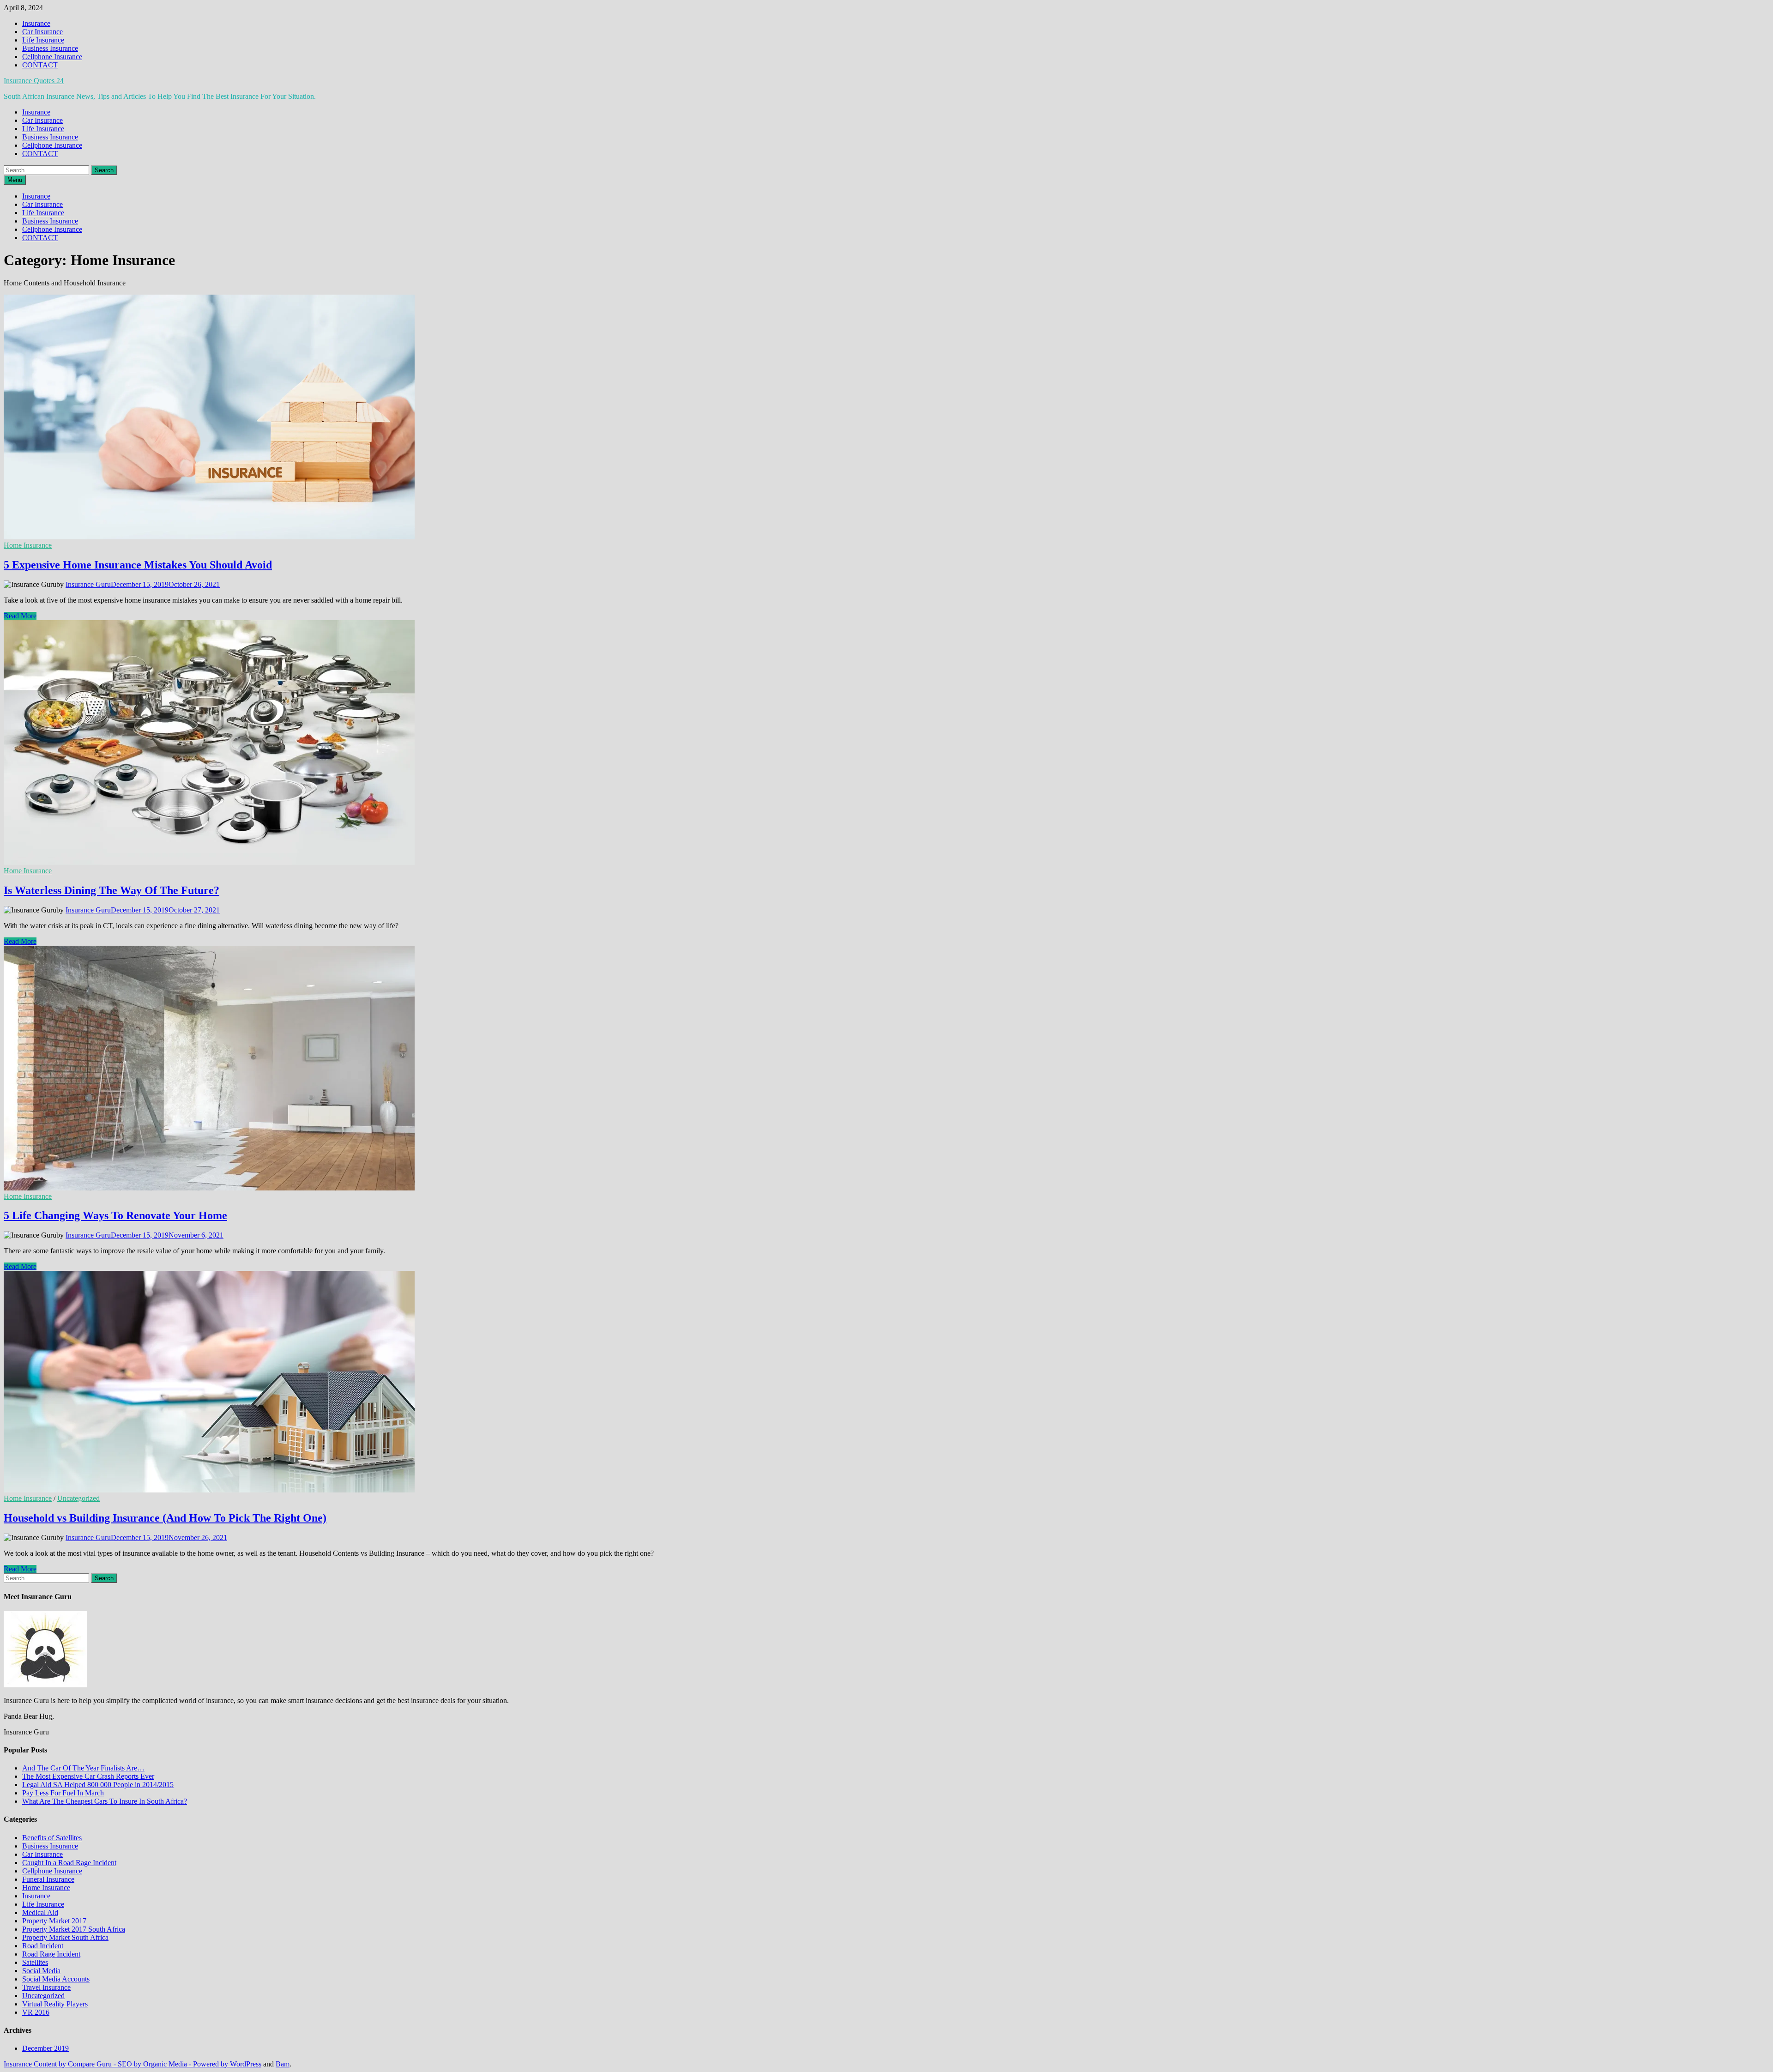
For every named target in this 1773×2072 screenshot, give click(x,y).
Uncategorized (78, 1498)
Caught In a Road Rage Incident (69, 1863)
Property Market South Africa (65, 1937)
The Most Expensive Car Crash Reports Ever (88, 1776)
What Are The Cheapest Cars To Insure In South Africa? (105, 1801)
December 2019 (45, 2048)
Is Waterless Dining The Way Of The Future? (112, 890)
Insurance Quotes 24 (34, 81)
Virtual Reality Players (55, 2004)
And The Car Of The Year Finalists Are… (83, 1768)
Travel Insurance (46, 1987)
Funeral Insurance (48, 1879)
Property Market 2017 (54, 1921)
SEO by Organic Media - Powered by (174, 2064)
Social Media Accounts (56, 1979)
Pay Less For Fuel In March (63, 1793)
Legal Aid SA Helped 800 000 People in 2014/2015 (98, 1785)
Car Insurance (42, 32)
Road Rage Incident (51, 1954)
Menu (15, 180)
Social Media (41, 1971)
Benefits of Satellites (52, 1838)
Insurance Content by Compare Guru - (61, 2064)
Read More (20, 616)
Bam (283, 2064)
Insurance (36, 23)
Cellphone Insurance (52, 57)
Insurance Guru (88, 584)
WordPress (246, 2064)
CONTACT (40, 65)
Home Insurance (28, 545)
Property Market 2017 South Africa (74, 1929)
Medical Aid (40, 1912)
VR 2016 (36, 2012)
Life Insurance (43, 40)
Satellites (35, 1962)
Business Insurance (50, 48)
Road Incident (43, 1946)
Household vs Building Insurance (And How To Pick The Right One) (165, 1518)
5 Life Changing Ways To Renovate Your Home (115, 1215)
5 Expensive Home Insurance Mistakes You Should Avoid (138, 565)
